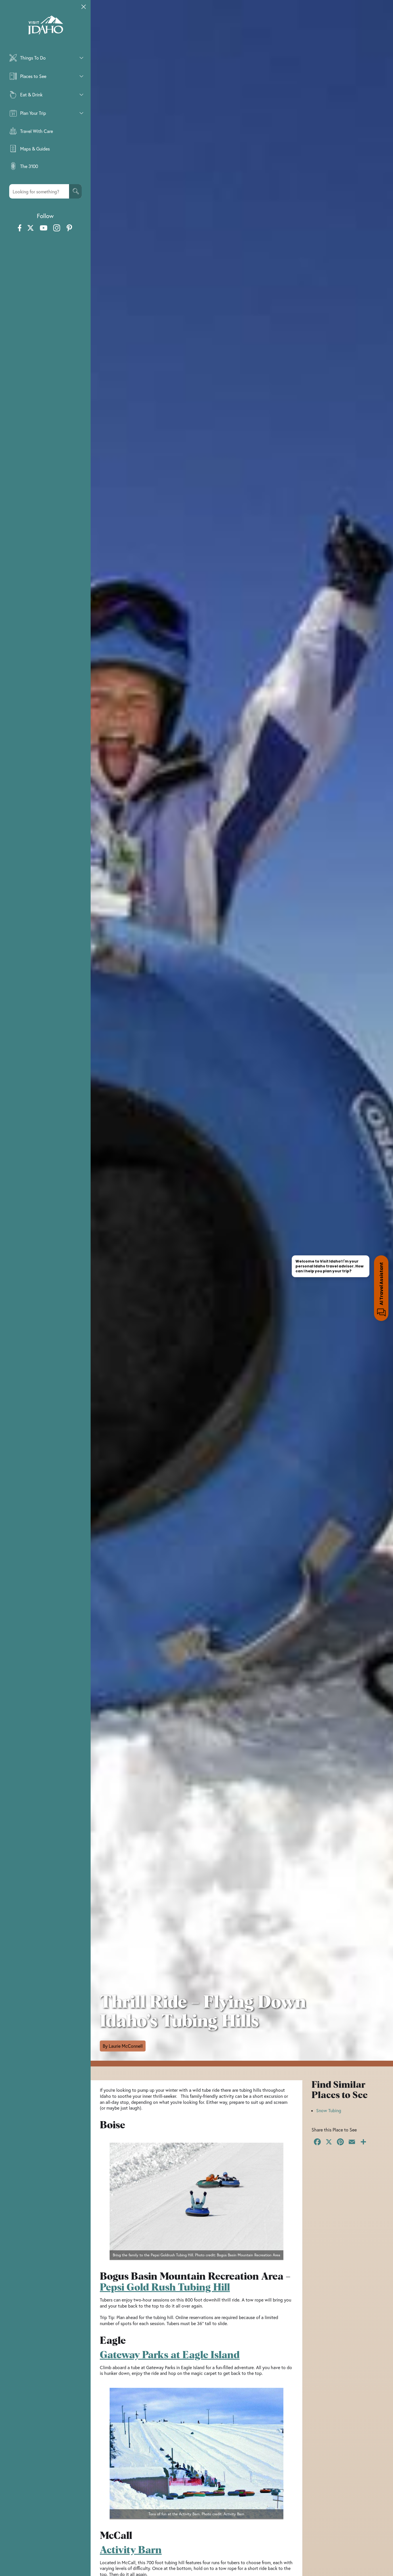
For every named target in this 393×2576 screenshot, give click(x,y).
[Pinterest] (340, 2142)
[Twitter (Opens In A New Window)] (30, 228)
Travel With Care (37, 131)
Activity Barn (131, 2550)
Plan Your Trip (33, 113)
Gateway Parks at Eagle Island (170, 2355)
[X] (329, 2142)
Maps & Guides (35, 149)
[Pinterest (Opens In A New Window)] (69, 228)
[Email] (352, 2142)
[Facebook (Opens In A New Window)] (20, 228)
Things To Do (33, 58)
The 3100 (29, 166)
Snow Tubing (329, 2110)
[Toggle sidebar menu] (84, 7)
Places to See (33, 76)
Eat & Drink (31, 95)
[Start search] (75, 191)
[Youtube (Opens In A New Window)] (44, 228)
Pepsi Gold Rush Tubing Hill (165, 2288)
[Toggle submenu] (81, 58)
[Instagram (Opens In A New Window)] (57, 228)
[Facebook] (317, 2142)
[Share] (363, 2142)
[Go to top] (381, 2564)
